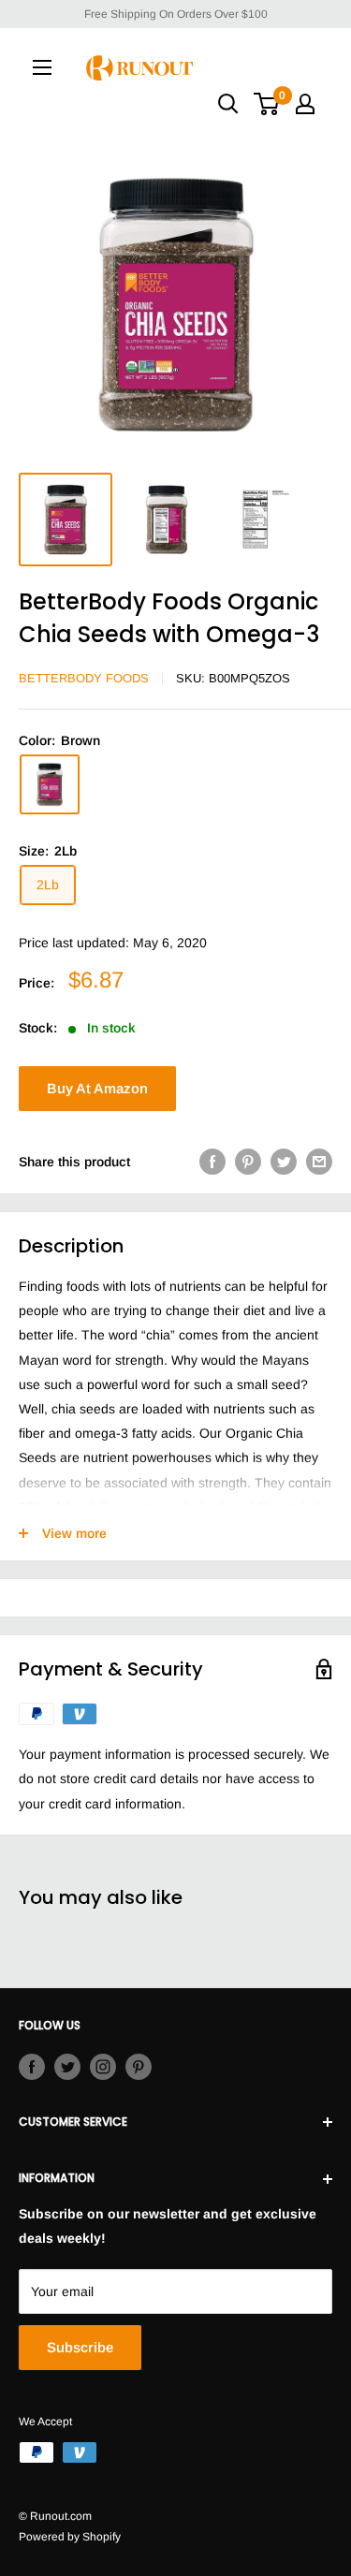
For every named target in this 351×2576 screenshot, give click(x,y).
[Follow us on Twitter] (67, 2067)
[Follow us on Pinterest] (139, 2067)
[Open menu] (42, 67)
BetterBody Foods (84, 678)
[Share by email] (319, 1162)
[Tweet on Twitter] (284, 1162)
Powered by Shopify (70, 2537)
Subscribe (80, 2347)
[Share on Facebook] (212, 1162)
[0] (267, 104)
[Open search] (228, 104)
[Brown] (50, 784)
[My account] (305, 104)
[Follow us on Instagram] (103, 2067)
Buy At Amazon (97, 1088)
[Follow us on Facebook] (32, 2067)
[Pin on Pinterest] (248, 1162)
